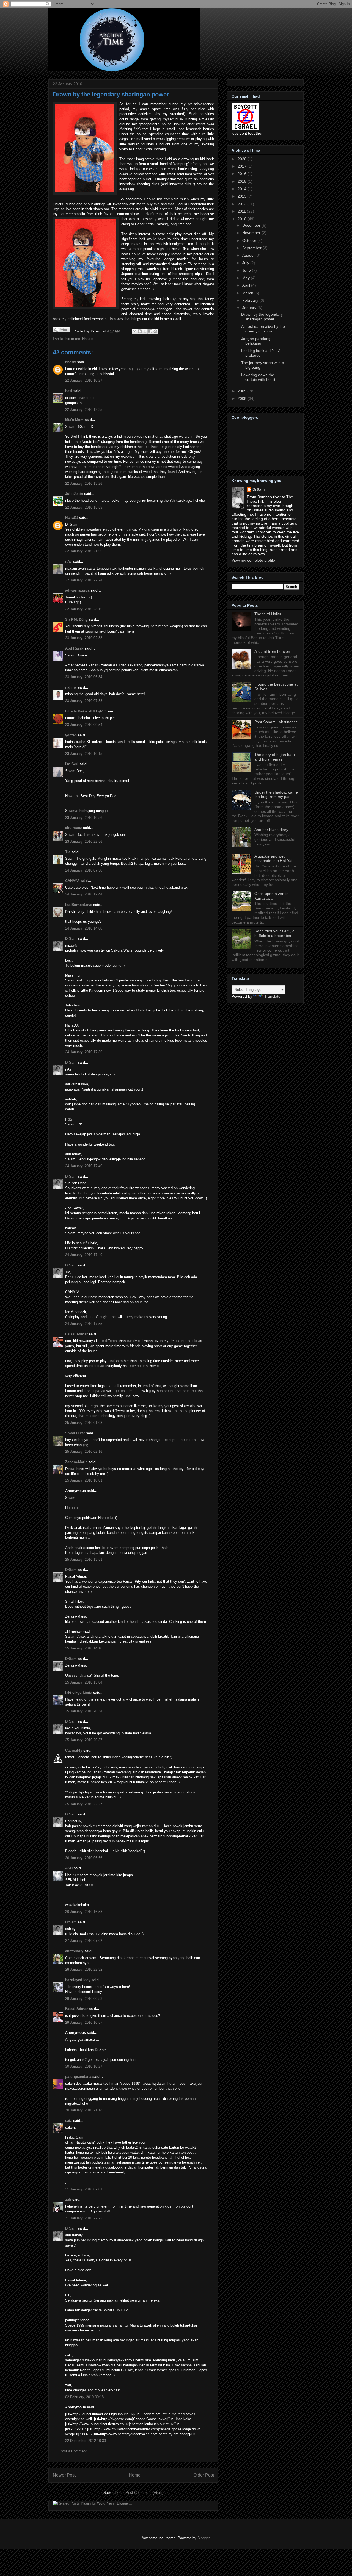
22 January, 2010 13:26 (84, 483)
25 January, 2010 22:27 (84, 1804)
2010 (243, 219)
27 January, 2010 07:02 (84, 1941)
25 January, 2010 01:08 (84, 1423)
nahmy (71, 687)
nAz (68, 561)
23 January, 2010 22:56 (84, 841)
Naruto (87, 339)
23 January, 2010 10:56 (84, 818)
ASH (69, 1868)
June (247, 270)
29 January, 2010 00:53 (84, 1999)
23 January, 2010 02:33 (84, 638)
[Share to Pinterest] (155, 331)
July (246, 263)
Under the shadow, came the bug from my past (276, 795)
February (251, 300)
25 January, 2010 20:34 (84, 1711)
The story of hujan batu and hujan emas (275, 757)
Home (135, 2475)
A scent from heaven (272, 651)
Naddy (71, 362)
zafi (68, 2199)
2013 (243, 196)
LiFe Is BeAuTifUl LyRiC (86, 711)
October (250, 240)
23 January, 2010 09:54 (84, 725)
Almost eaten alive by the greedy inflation (263, 329)
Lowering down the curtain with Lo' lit (258, 377)
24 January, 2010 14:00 (84, 928)
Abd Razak (74, 648)
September (252, 248)
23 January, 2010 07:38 (84, 701)
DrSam (71, 938)
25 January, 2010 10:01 (84, 1480)
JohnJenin (74, 494)
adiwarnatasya (77, 590)
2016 (243, 174)
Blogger (203, 2538)
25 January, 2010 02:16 (84, 1451)
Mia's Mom (74, 420)
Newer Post (64, 2475)
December (252, 225)
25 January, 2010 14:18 (84, 1648)
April (247, 285)
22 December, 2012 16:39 (86, 2441)
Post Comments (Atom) (145, 2493)
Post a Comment (73, 2451)
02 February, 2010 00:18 (84, 2397)
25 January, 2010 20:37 (84, 1740)
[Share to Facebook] (150, 331)
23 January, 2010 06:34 (84, 677)
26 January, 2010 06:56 (84, 1858)
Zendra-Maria (76, 1462)
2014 (243, 189)
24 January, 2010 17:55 (84, 1324)
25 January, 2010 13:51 (84, 1559)
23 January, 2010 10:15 (84, 754)
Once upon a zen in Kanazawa (271, 896)
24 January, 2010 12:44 (84, 894)
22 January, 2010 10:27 (84, 380)
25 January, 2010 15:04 (84, 1682)
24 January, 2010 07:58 (84, 870)
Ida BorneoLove (79, 905)
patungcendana (78, 2077)
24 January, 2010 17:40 (84, 1166)
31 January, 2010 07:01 (84, 2189)
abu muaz (74, 828)
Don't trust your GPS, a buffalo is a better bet (274, 933)
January (250, 308)
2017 (243, 166)
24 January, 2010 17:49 (84, 1255)
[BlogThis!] (140, 331)
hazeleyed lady (78, 1980)
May (247, 278)
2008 (243, 398)
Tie (68, 852)
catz (69, 2121)
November (252, 233)
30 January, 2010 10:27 (84, 2066)
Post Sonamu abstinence (276, 722)
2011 (242, 211)
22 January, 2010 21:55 (84, 551)
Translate (272, 996)
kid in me (73, 339)
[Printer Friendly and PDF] (61, 331)
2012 (243, 204)
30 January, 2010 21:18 (84, 2110)
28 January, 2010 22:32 (84, 1969)
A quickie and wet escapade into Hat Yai (273, 859)
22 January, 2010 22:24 (84, 580)
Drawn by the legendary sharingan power (111, 94)
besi (69, 391)
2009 (243, 391)
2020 (243, 159)
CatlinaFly (74, 1750)
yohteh (71, 735)
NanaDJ (72, 518)
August (249, 255)
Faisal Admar (76, 1334)
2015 (243, 181)
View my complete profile (253, 560)
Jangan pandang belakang (256, 341)
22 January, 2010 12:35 (84, 410)
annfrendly (74, 1951)
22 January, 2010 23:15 (84, 609)
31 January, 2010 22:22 (84, 2218)
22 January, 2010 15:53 (84, 507)
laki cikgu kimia (79, 1692)
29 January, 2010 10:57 (84, 2022)
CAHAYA (72, 881)
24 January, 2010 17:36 (84, 1052)
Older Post (204, 2475)
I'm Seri (72, 764)
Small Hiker (75, 1433)
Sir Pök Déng (76, 619)
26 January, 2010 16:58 (84, 1912)
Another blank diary (271, 830)
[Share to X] (145, 331)
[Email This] (134, 331)
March (248, 293)
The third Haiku (268, 614)
